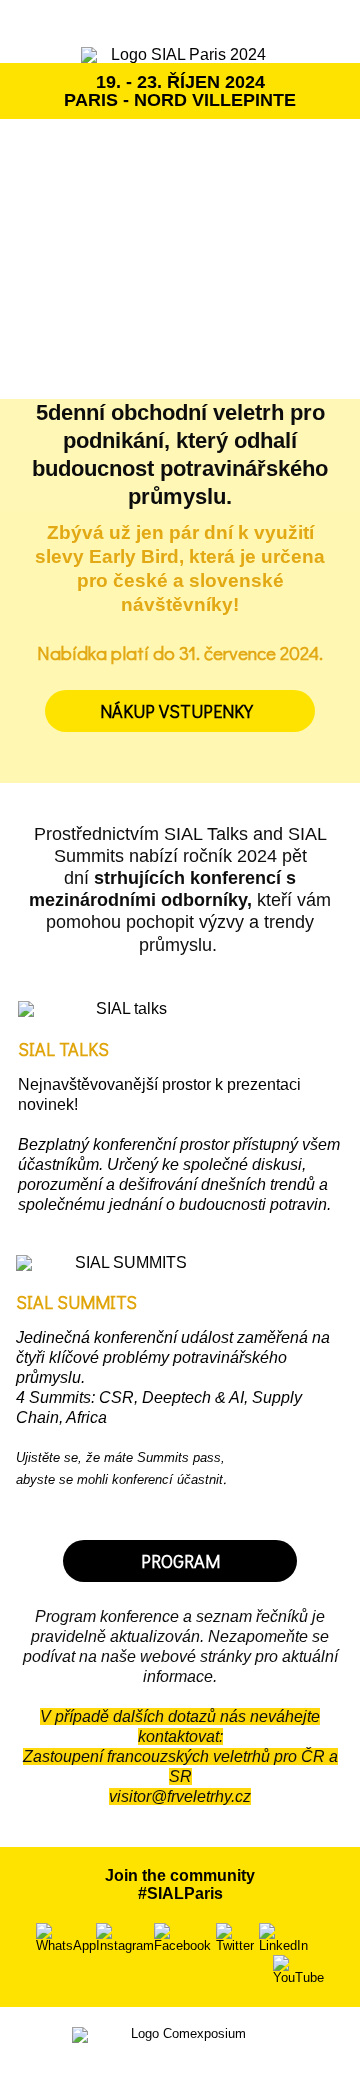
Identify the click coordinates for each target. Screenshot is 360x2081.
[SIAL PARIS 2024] (180, 55)
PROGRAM (180, 1561)
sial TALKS (63, 1049)
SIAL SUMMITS (76, 1302)
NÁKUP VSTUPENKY (180, 711)
